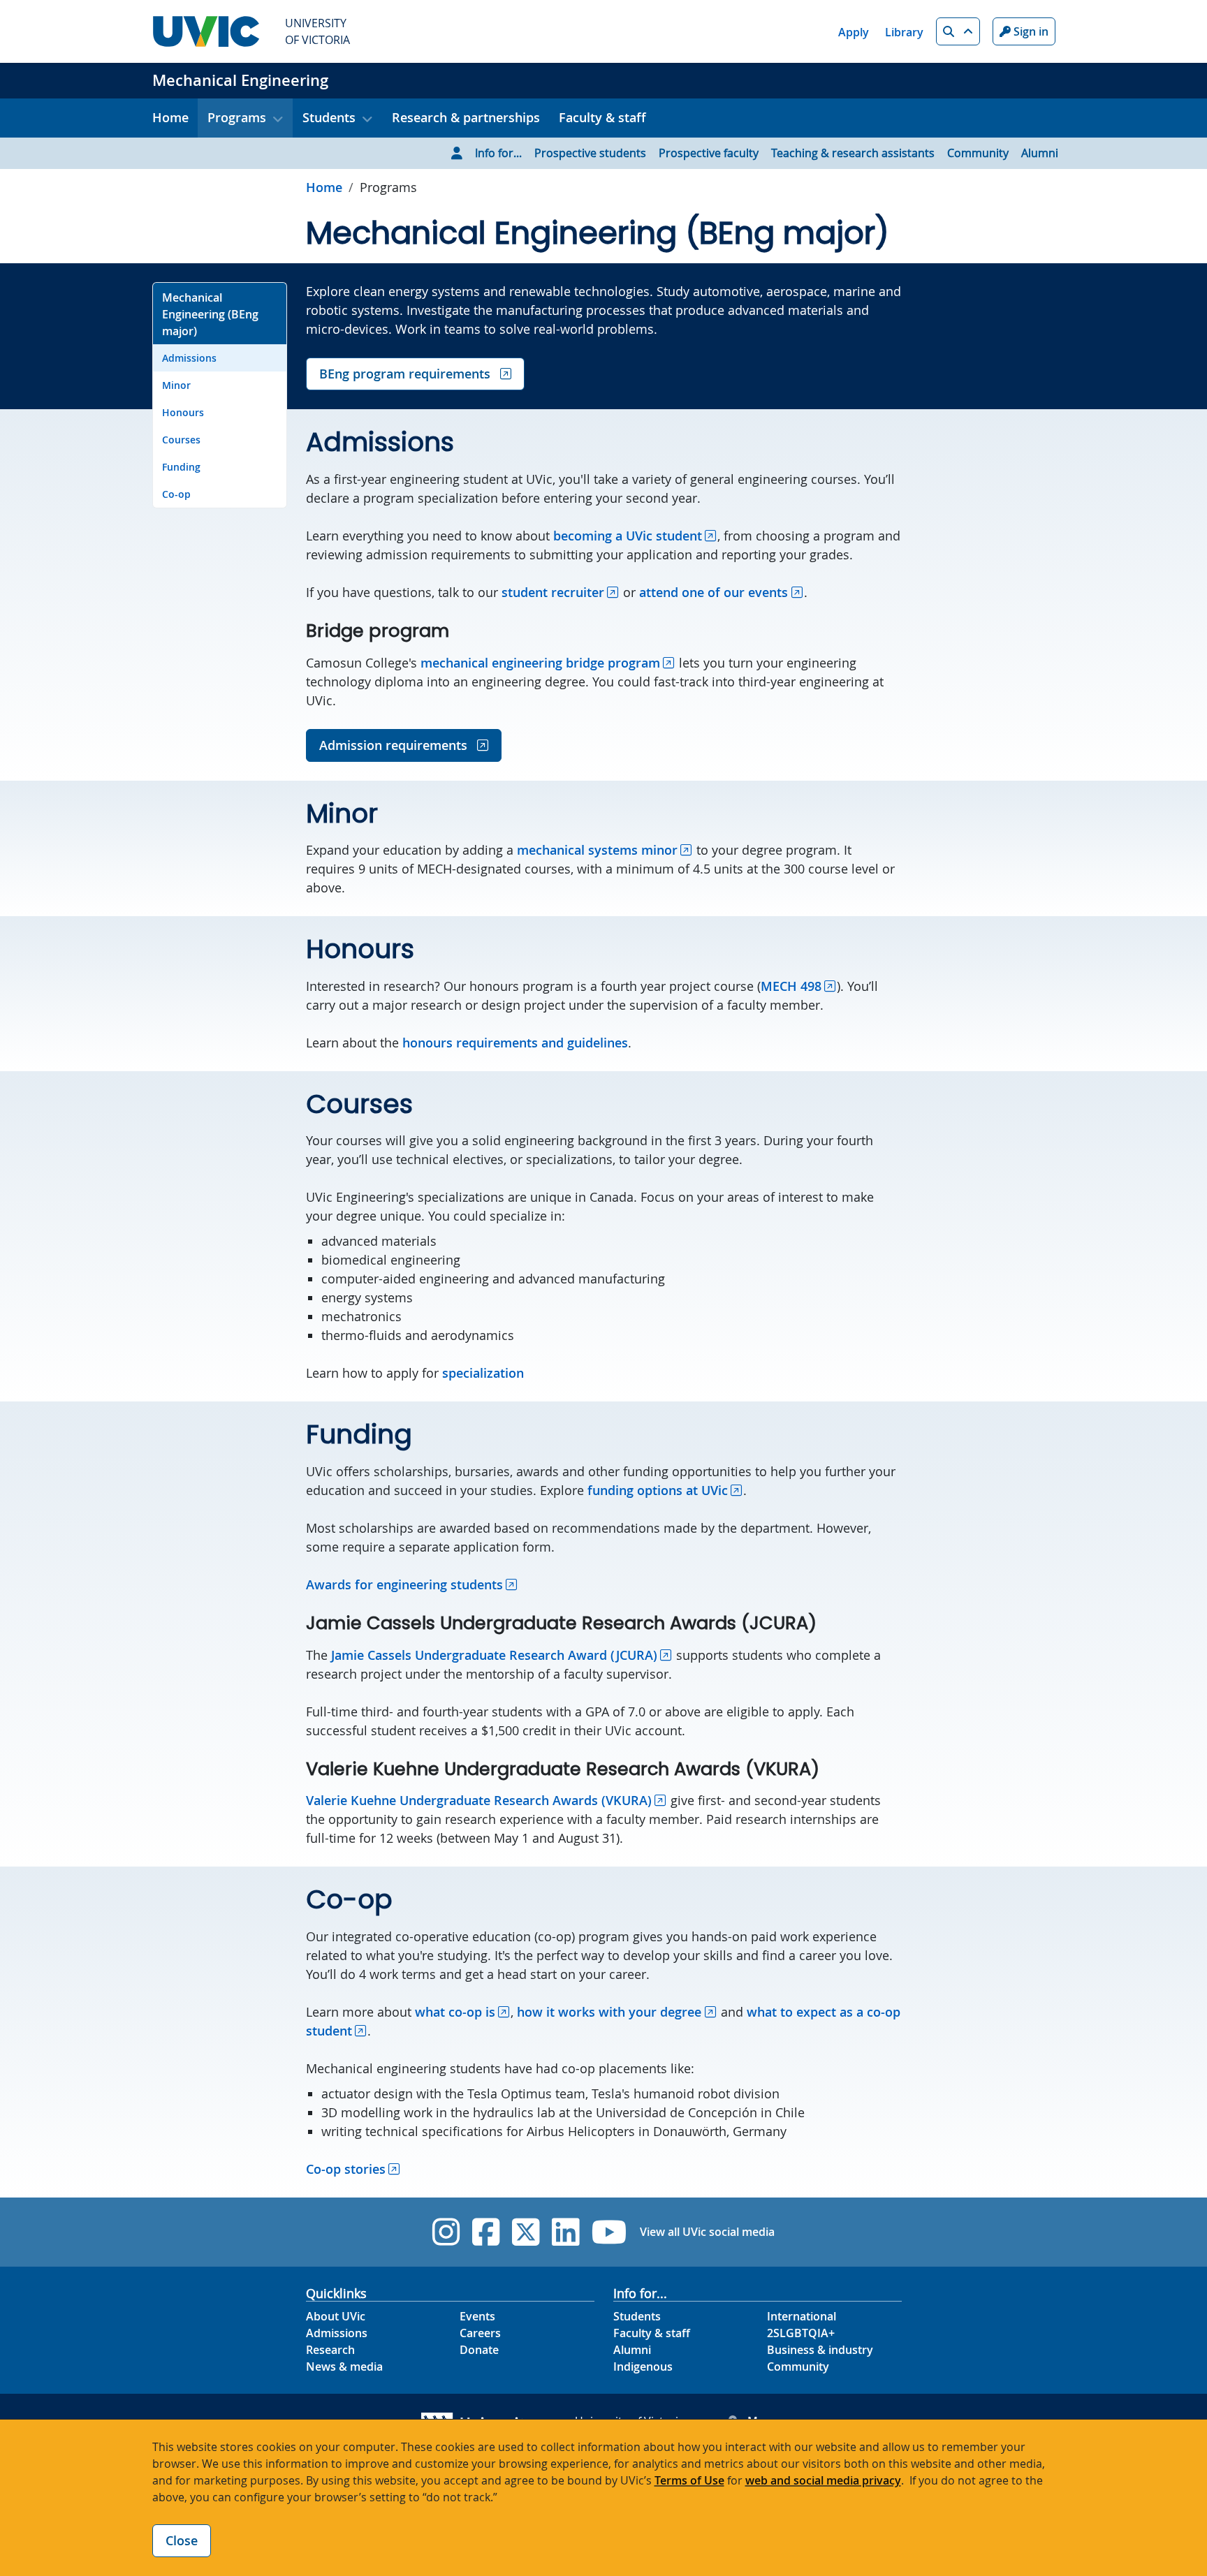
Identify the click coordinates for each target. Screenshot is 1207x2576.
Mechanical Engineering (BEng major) (210, 314)
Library (904, 32)
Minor (176, 385)
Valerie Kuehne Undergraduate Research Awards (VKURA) (479, 1800)
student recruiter (553, 592)
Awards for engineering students (404, 1584)
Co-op (176, 494)
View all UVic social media (707, 2232)
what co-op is (455, 2012)
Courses (181, 440)
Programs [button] (237, 117)
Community (978, 153)
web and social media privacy (823, 2480)
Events (477, 2316)
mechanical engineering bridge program (540, 663)
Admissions (189, 358)
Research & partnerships (466, 117)
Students (637, 2316)
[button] (958, 31)
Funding (181, 467)
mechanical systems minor (597, 850)
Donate (479, 2350)
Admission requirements (395, 745)
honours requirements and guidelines (515, 1043)
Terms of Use (689, 2480)
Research (330, 2350)
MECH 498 (791, 986)
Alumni (1040, 153)
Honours (183, 412)
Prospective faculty (709, 153)
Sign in (1030, 31)
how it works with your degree (609, 2012)
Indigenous (643, 2367)
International (802, 2316)
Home (170, 117)
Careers (480, 2333)
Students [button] (329, 117)
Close (182, 2540)
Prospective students (590, 153)
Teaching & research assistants (853, 153)
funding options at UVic (658, 1490)
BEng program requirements (407, 374)
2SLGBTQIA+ (801, 2333)
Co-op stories (346, 2169)
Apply (854, 32)
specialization (483, 1373)
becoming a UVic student (628, 536)
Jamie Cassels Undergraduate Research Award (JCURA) (494, 1655)
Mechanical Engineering (240, 80)
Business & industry (820, 2350)
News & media (344, 2367)
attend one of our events (714, 592)
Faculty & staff (602, 117)
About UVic (336, 2316)
